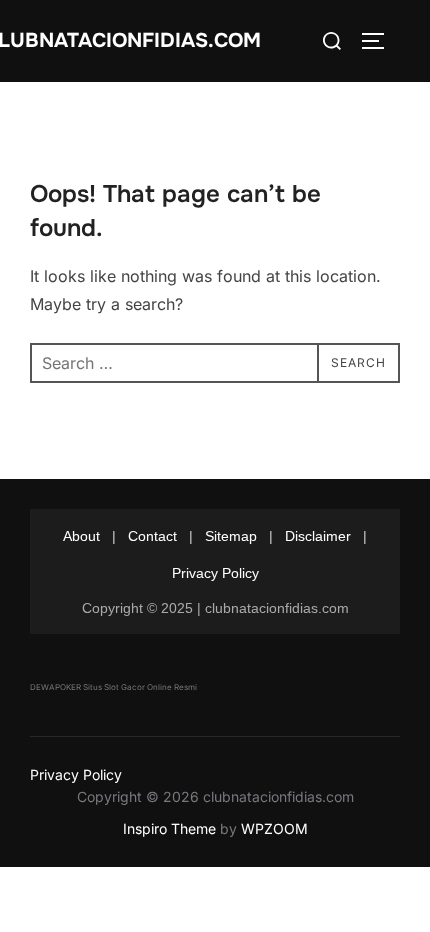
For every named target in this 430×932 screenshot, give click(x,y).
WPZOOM (274, 828)
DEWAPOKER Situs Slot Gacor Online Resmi (113, 687)
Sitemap (231, 536)
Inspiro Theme (169, 828)
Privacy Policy (215, 573)
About (81, 536)
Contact (152, 536)
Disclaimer (318, 536)
